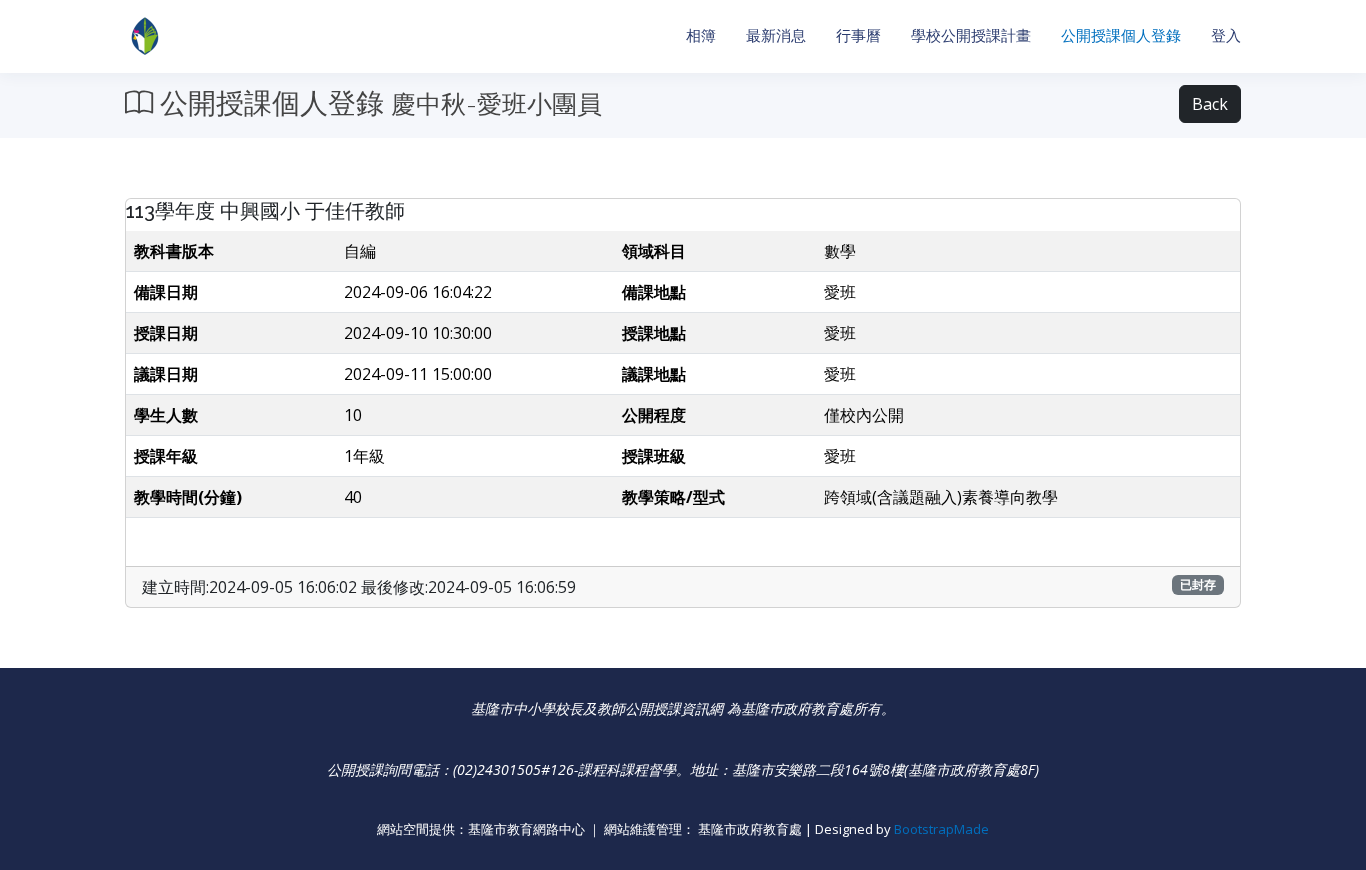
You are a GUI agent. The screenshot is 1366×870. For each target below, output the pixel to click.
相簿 (701, 35)
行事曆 (858, 35)
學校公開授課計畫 (971, 35)
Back (1210, 104)
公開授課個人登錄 (1121, 35)
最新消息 (776, 35)
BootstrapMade (941, 829)
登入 (1226, 35)
